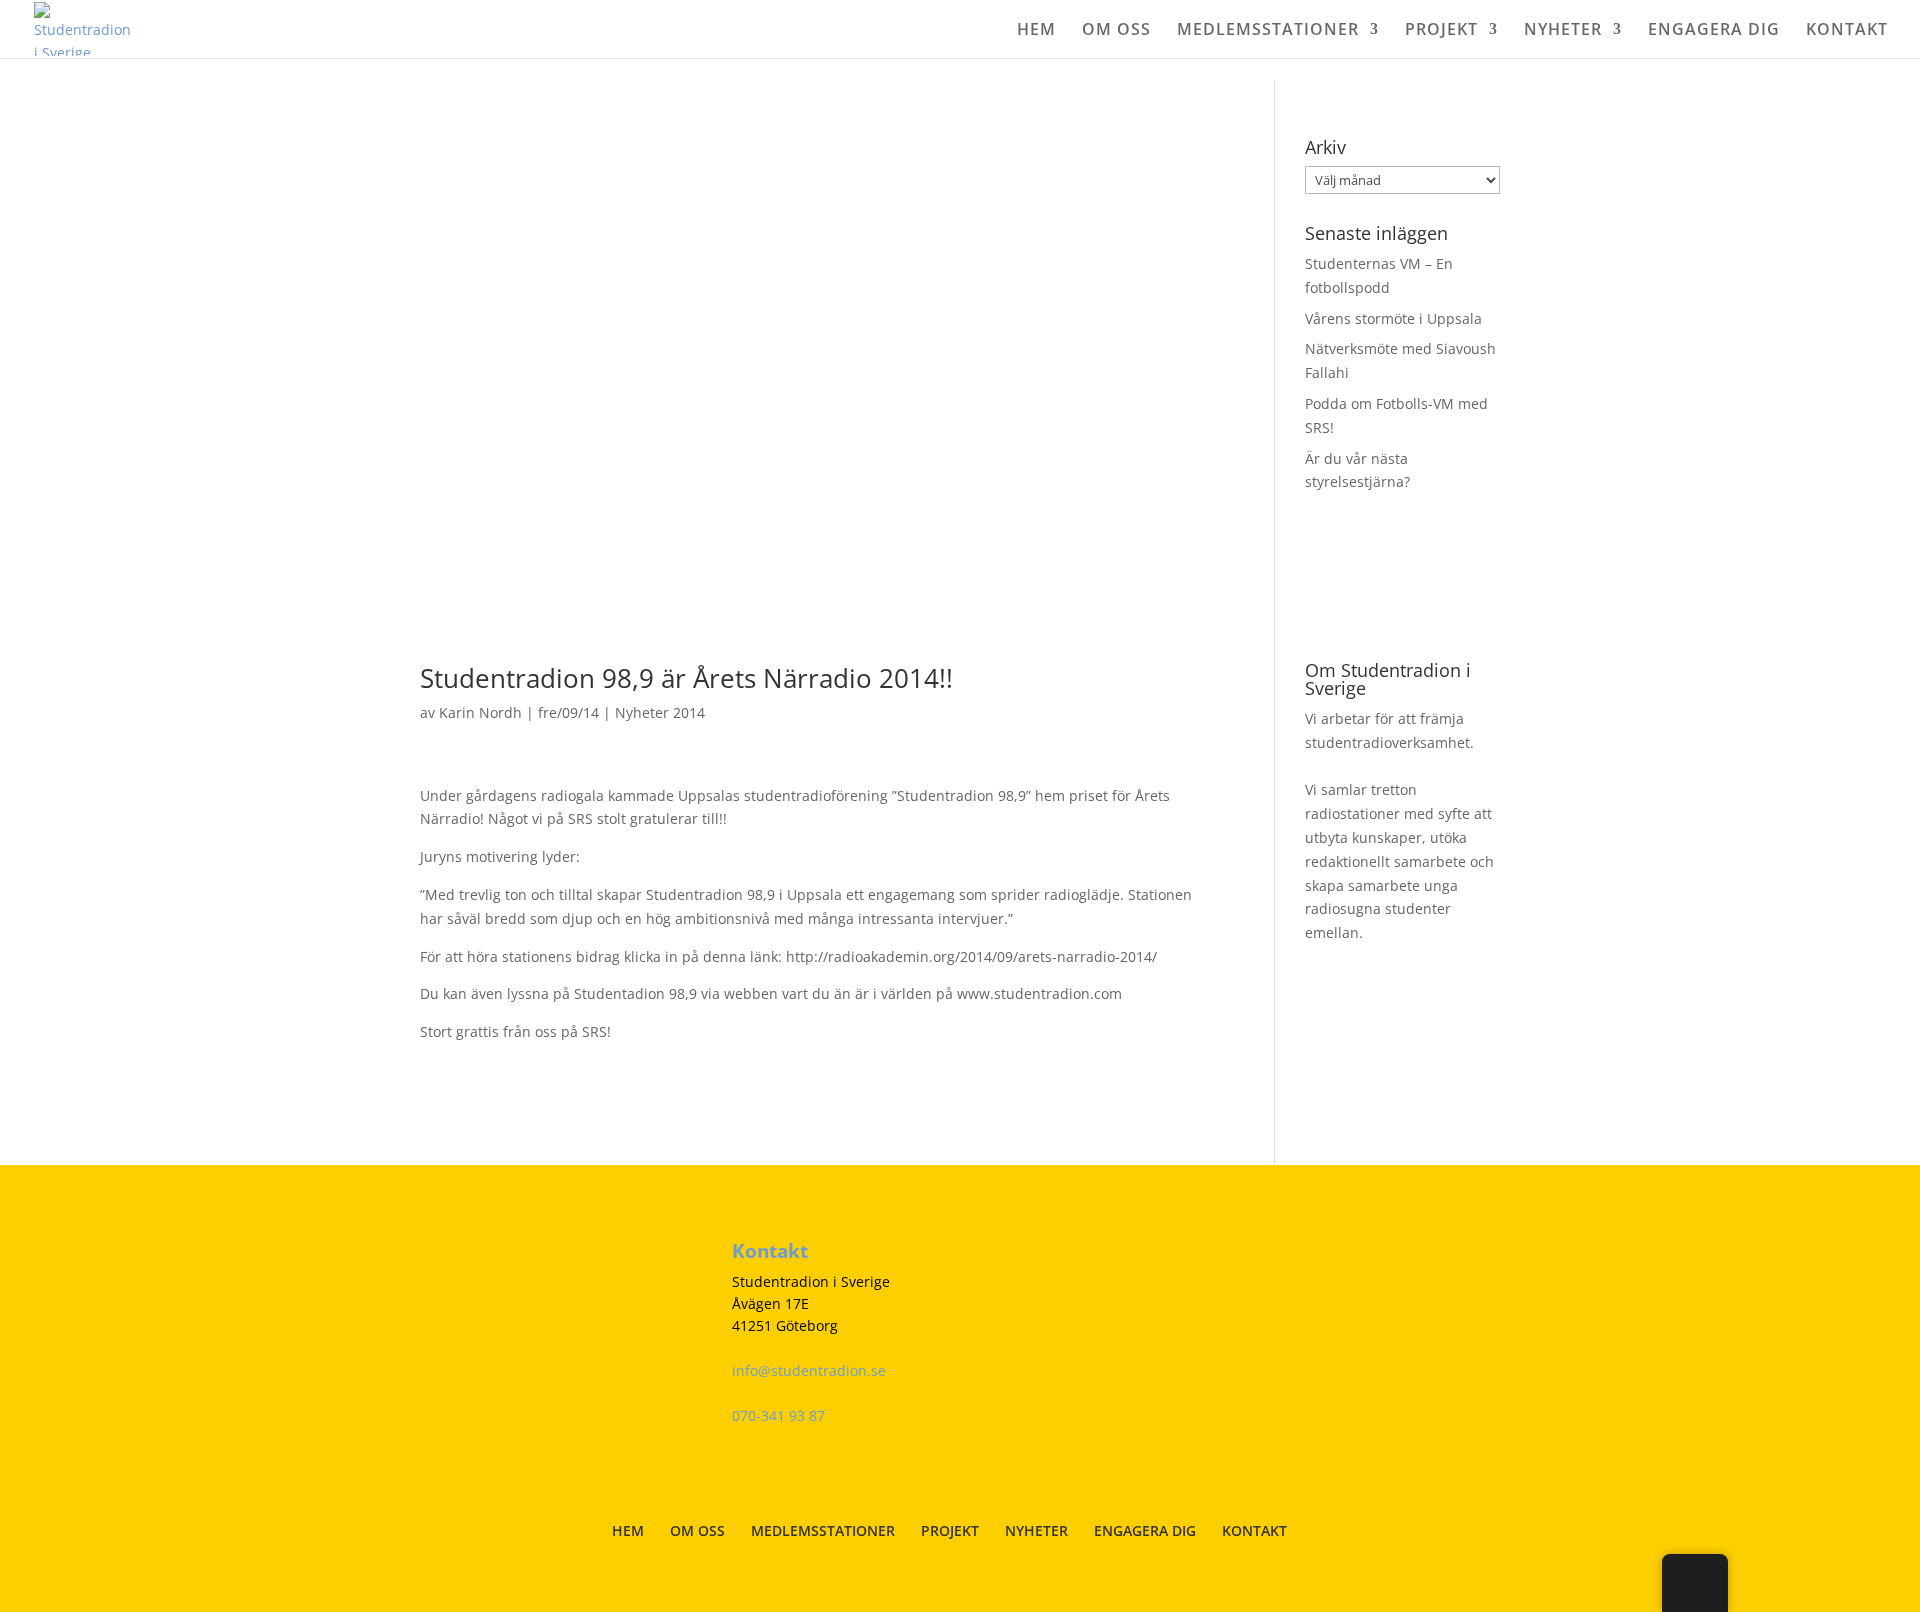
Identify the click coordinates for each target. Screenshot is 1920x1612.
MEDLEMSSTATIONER (1268, 31)
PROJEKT (1441, 31)
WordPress (515, 1584)
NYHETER (1563, 31)
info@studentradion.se (809, 1370)
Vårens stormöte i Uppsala (1393, 318)
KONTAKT (1847, 31)
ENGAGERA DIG (1714, 31)
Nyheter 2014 (660, 712)
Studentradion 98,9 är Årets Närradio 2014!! (686, 678)
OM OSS (1116, 31)
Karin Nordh (480, 712)
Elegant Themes (333, 1584)
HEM (1036, 31)
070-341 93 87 (778, 1415)
